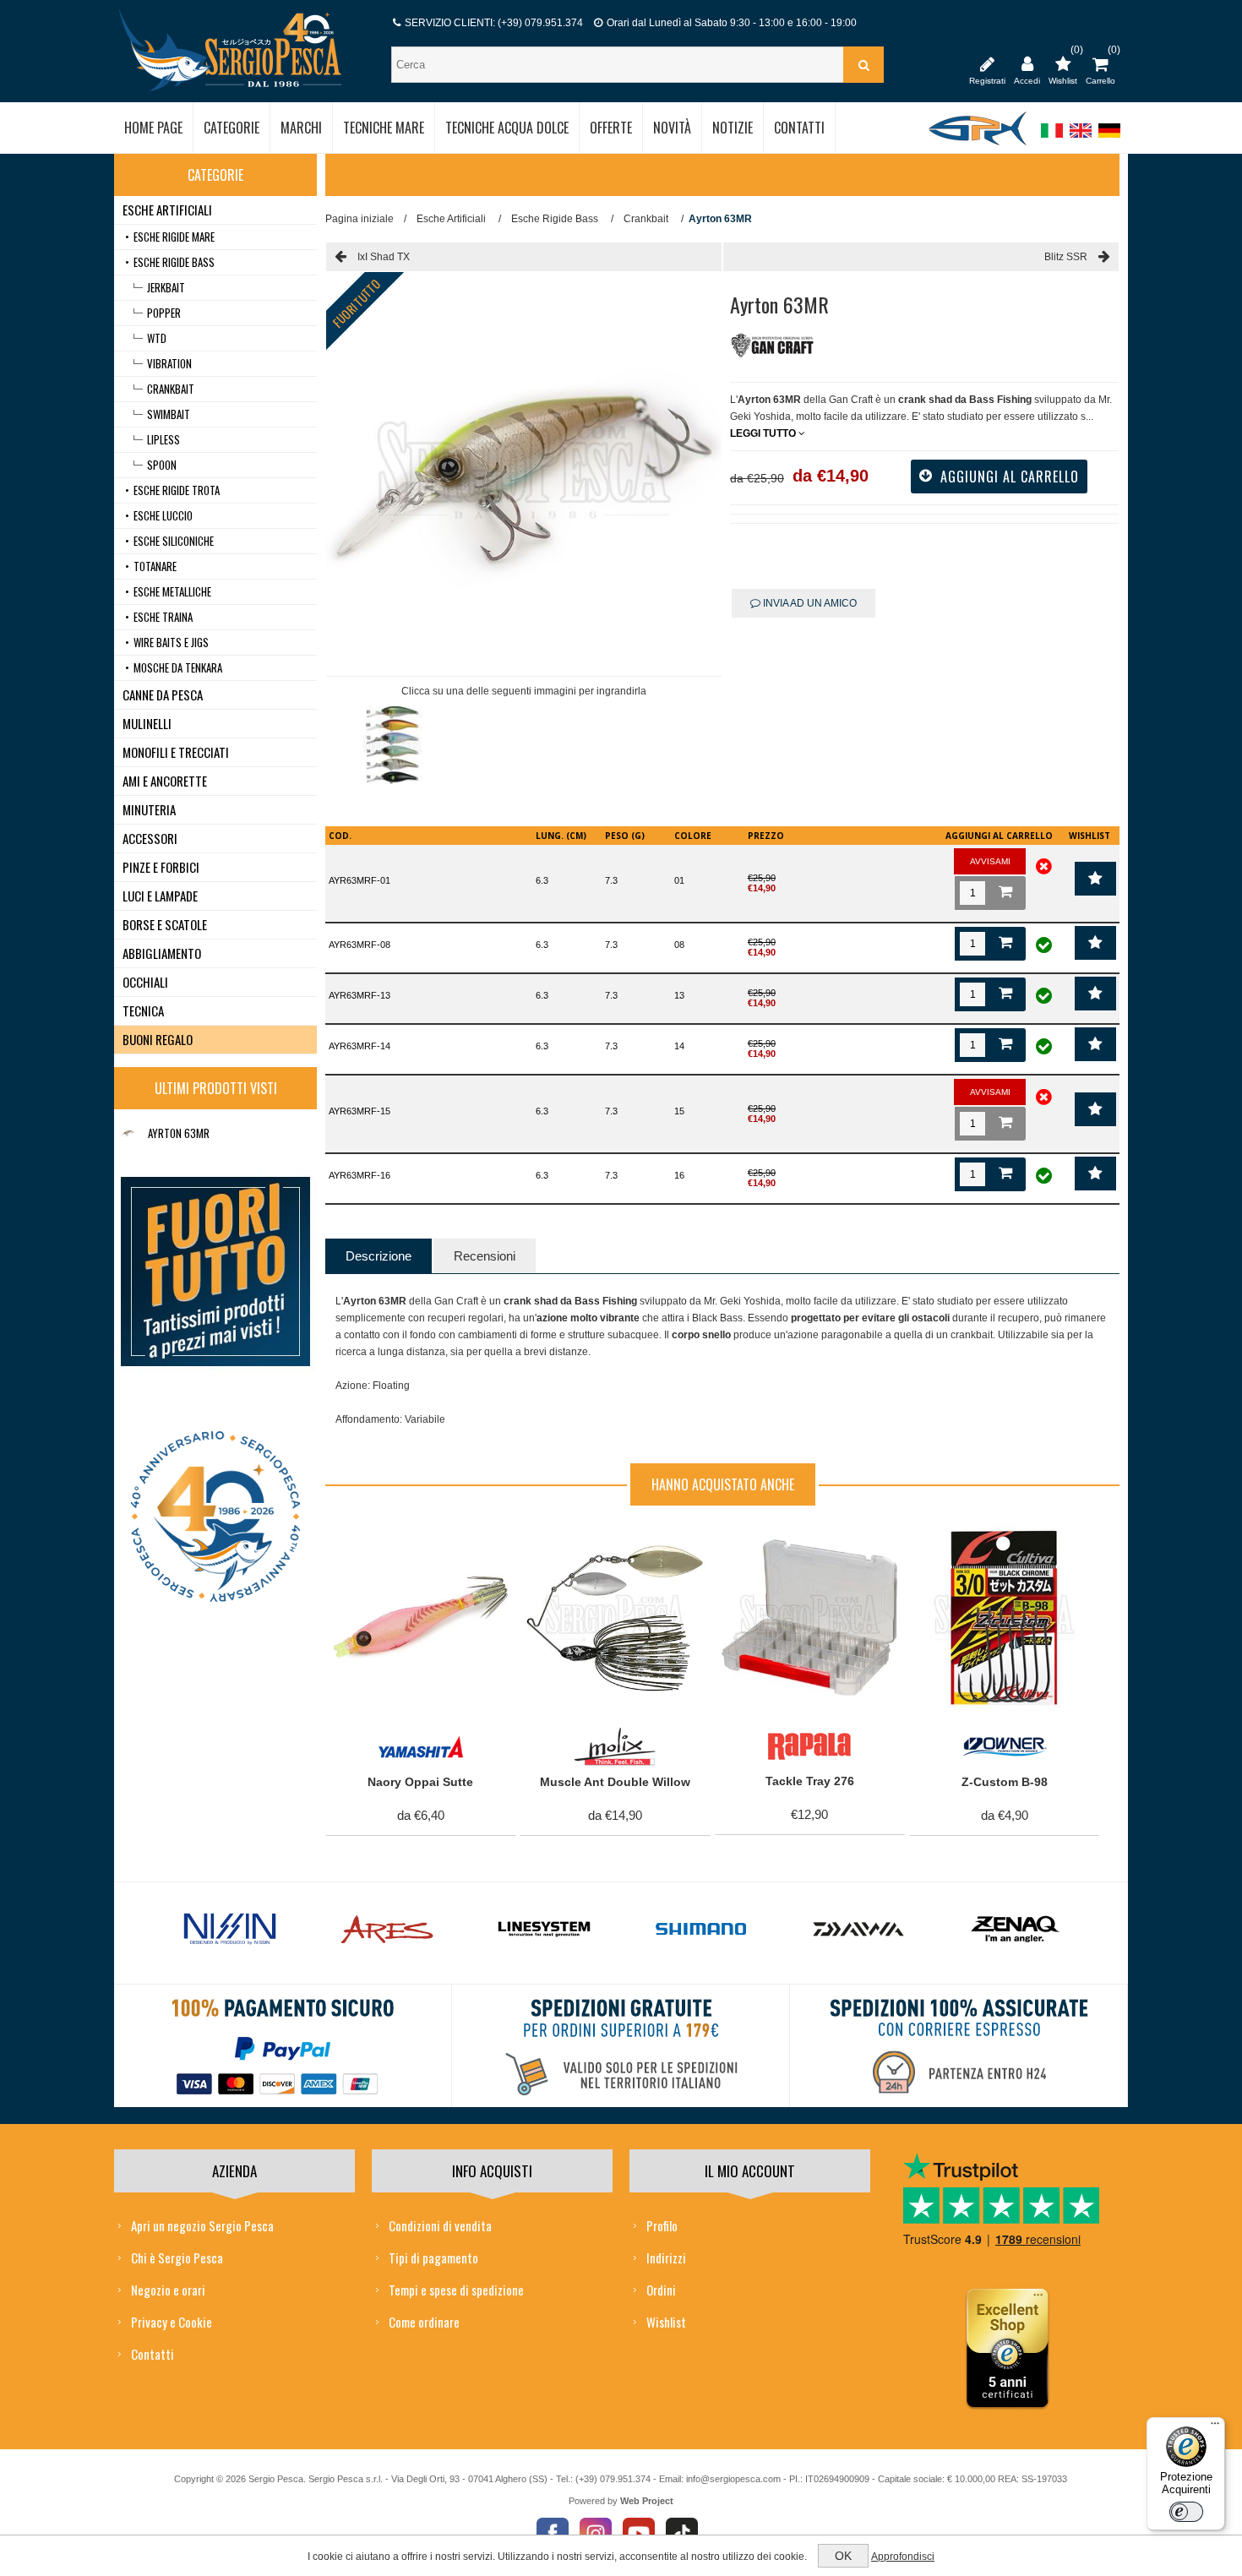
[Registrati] (987, 63)
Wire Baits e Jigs (171, 642)
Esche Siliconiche (174, 541)
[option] (392, 749)
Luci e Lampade (160, 896)
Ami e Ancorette (165, 781)
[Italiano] (1052, 139)
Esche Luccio (163, 515)
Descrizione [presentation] (379, 1256)
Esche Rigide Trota (177, 490)
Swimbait (169, 414)
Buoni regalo (158, 1039)
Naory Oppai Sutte (420, 1782)
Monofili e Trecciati (176, 752)
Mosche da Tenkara (178, 667)
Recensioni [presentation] (485, 1256)
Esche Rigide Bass (174, 262)
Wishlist (666, 2322)
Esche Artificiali (167, 210)
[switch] (1186, 2512)
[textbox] (619, 65)
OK (843, 2556)
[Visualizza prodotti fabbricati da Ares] (387, 1930)
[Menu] (1215, 2427)
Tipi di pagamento (433, 2257)
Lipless (163, 439)
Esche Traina (163, 617)
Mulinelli (147, 723)
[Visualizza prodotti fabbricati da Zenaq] (1016, 1930)
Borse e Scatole (165, 924)
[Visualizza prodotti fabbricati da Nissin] (230, 1930)
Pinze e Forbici (161, 867)
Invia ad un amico (809, 603)
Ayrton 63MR (179, 1133)
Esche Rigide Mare (174, 237)
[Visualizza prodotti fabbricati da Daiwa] (858, 1930)
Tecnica (143, 1010)
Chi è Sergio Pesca (177, 2257)
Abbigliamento (162, 953)
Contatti (153, 2354)
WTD (157, 338)
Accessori (150, 838)
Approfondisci (903, 2557)
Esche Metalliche (172, 591)
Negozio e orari (168, 2290)
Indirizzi (666, 2257)
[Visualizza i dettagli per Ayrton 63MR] (128, 1133)
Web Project (647, 2501)
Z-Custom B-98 (1005, 1782)
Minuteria (149, 809)
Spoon (162, 465)
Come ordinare (424, 2322)
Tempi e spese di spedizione (456, 2290)
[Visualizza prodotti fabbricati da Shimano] (701, 1930)
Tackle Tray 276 (810, 1781)
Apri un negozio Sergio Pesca (202, 2225)
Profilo (662, 2225)
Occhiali (145, 982)
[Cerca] (863, 65)
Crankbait (171, 389)
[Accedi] (1027, 63)
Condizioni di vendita (440, 2225)
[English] (1081, 139)
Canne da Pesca (163, 694)
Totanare (155, 566)
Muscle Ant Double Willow (615, 1782)
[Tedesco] (1109, 139)
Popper (164, 313)
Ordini (661, 2290)
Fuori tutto (357, 303)
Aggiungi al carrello (411, 1541)
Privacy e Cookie (172, 2322)
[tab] (379, 1256)
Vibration (169, 363)
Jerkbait (166, 287)
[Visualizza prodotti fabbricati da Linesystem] (544, 1930)
